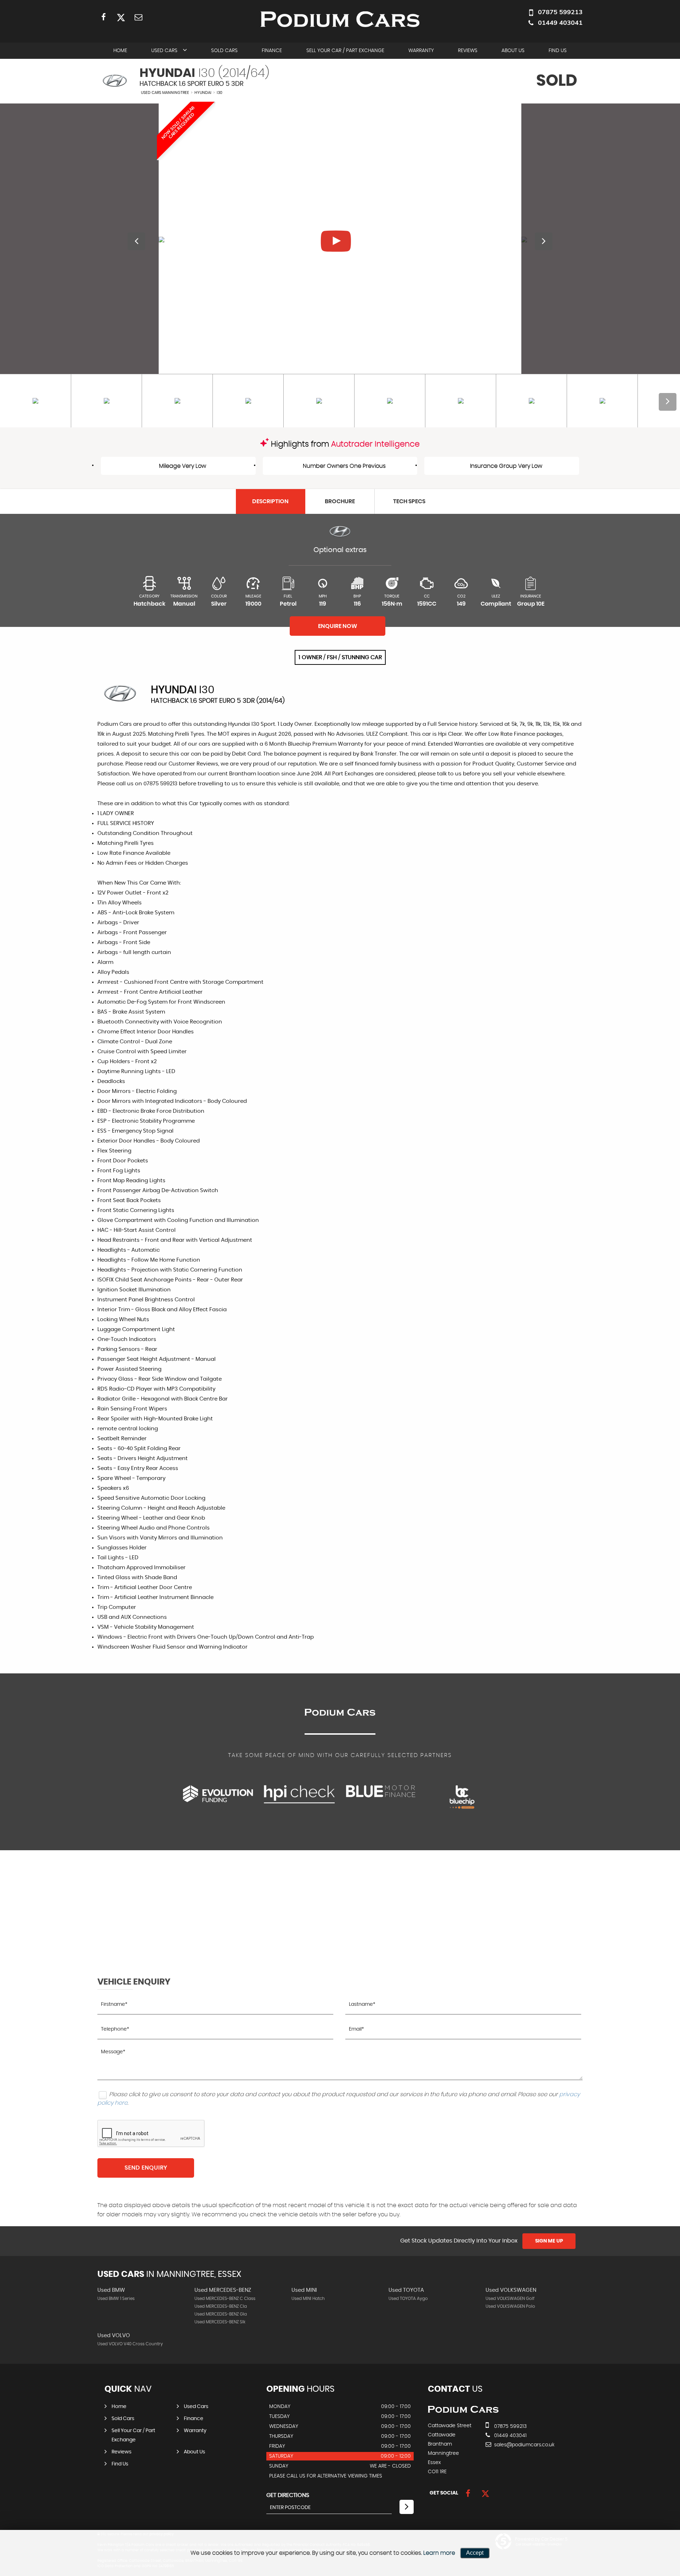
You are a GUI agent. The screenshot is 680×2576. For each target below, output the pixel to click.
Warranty (421, 51)
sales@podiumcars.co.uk (524, 2445)
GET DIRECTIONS (288, 2495)
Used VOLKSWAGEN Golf (510, 2299)
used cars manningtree (165, 93)
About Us (513, 51)
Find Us (558, 51)
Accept (475, 2553)
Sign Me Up (549, 2241)
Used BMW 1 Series (116, 2299)
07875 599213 (560, 12)
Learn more (439, 2553)
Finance (272, 51)
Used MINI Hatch (308, 2299)
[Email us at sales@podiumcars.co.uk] (138, 17)
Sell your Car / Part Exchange (345, 51)
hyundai (203, 93)
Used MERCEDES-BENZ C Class (225, 2299)
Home (120, 51)
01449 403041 (560, 23)
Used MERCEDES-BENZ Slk (220, 2322)
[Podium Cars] (463, 2411)
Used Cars (164, 51)
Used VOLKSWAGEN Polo (510, 2306)
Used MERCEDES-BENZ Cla (221, 2306)
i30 (220, 93)
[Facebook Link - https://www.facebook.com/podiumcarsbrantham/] (104, 17)
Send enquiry (146, 2168)
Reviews (468, 51)
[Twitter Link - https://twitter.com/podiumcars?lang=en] (121, 17)
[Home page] (340, 19)
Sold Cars (224, 51)
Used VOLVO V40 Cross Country (130, 2344)
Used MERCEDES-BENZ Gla (221, 2314)
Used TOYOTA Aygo (408, 2299)
